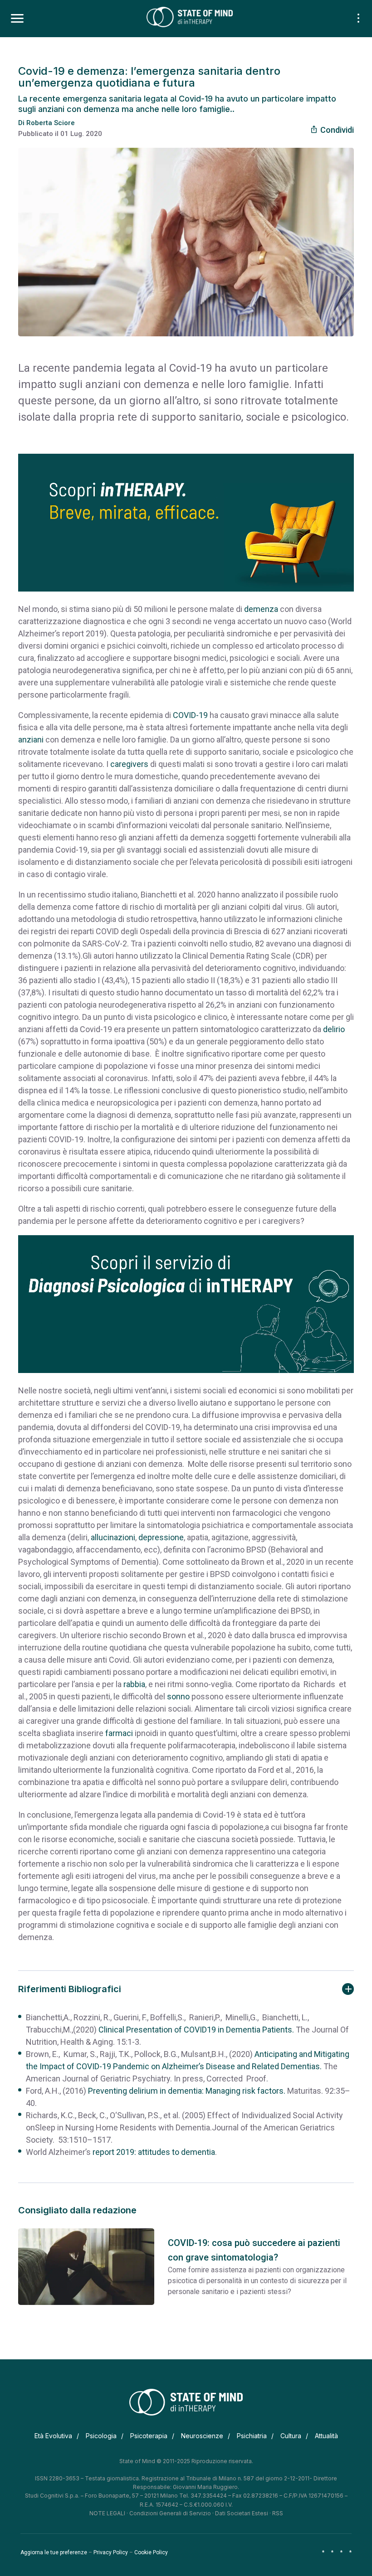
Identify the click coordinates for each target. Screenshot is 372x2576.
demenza (261, 609)
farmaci (119, 1733)
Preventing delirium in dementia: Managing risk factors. (187, 2091)
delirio (334, 1029)
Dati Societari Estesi (242, 2513)
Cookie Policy (151, 2552)
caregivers (129, 764)
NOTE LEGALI (107, 2513)
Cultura (291, 2436)
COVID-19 (190, 715)
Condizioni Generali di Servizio (170, 2513)
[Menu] (17, 19)
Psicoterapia (149, 2436)
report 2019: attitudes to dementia (154, 2152)
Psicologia (101, 2436)
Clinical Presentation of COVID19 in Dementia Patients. (196, 2030)
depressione (161, 1537)
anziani (31, 740)
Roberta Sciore (51, 123)
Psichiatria (252, 2436)
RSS (278, 2513)
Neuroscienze (202, 2436)
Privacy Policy (111, 2552)
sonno (178, 1696)
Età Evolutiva (53, 2436)
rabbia (134, 1684)
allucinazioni (113, 1537)
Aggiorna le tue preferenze (54, 2552)
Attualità (326, 2436)
